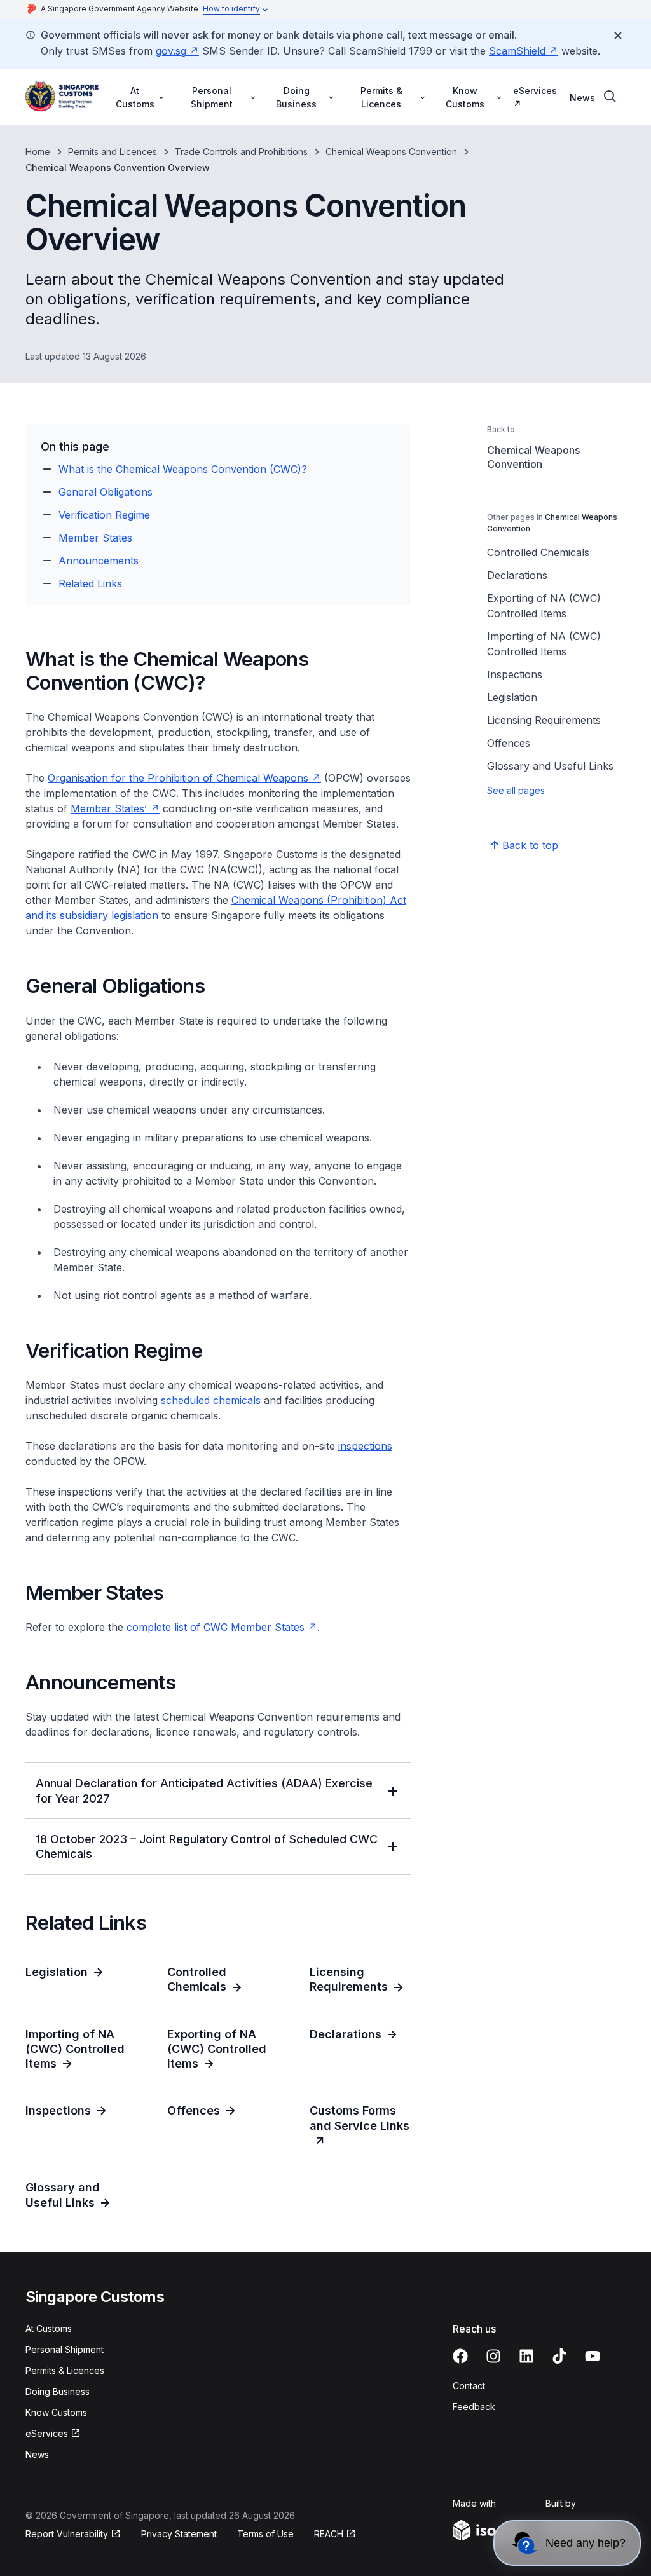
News (582, 98)
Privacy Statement (179, 2534)
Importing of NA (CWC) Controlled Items (544, 644)
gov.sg (171, 51)
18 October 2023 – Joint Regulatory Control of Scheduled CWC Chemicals (207, 1846)
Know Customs (56, 2412)
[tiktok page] (559, 2356)
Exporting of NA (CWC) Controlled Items (544, 606)
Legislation (512, 697)
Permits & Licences (65, 2370)
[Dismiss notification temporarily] (618, 36)
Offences (509, 743)
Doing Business (58, 2391)
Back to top (530, 845)
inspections (365, 1446)
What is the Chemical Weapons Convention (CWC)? (183, 469)
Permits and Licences (113, 152)
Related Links (90, 583)
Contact (469, 2386)
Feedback (474, 2407)
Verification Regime (104, 515)
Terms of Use (265, 2534)
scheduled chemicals (211, 1400)
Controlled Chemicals (538, 552)
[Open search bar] (610, 97)
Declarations (517, 575)
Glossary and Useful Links (550, 766)
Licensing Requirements (544, 720)
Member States (95, 538)
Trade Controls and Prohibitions (241, 152)
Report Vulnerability (67, 2534)
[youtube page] (593, 2356)
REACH (329, 2534)
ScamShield (517, 51)
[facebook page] (460, 2356)
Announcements (99, 561)
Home (38, 152)
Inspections (515, 674)
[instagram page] (493, 2356)
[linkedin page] (526, 2356)
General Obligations (106, 492)
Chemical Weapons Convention (391, 152)
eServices (535, 91)
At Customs (49, 2328)
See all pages (516, 790)
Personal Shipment (65, 2349)
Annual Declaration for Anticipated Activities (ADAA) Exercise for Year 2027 (204, 1790)
